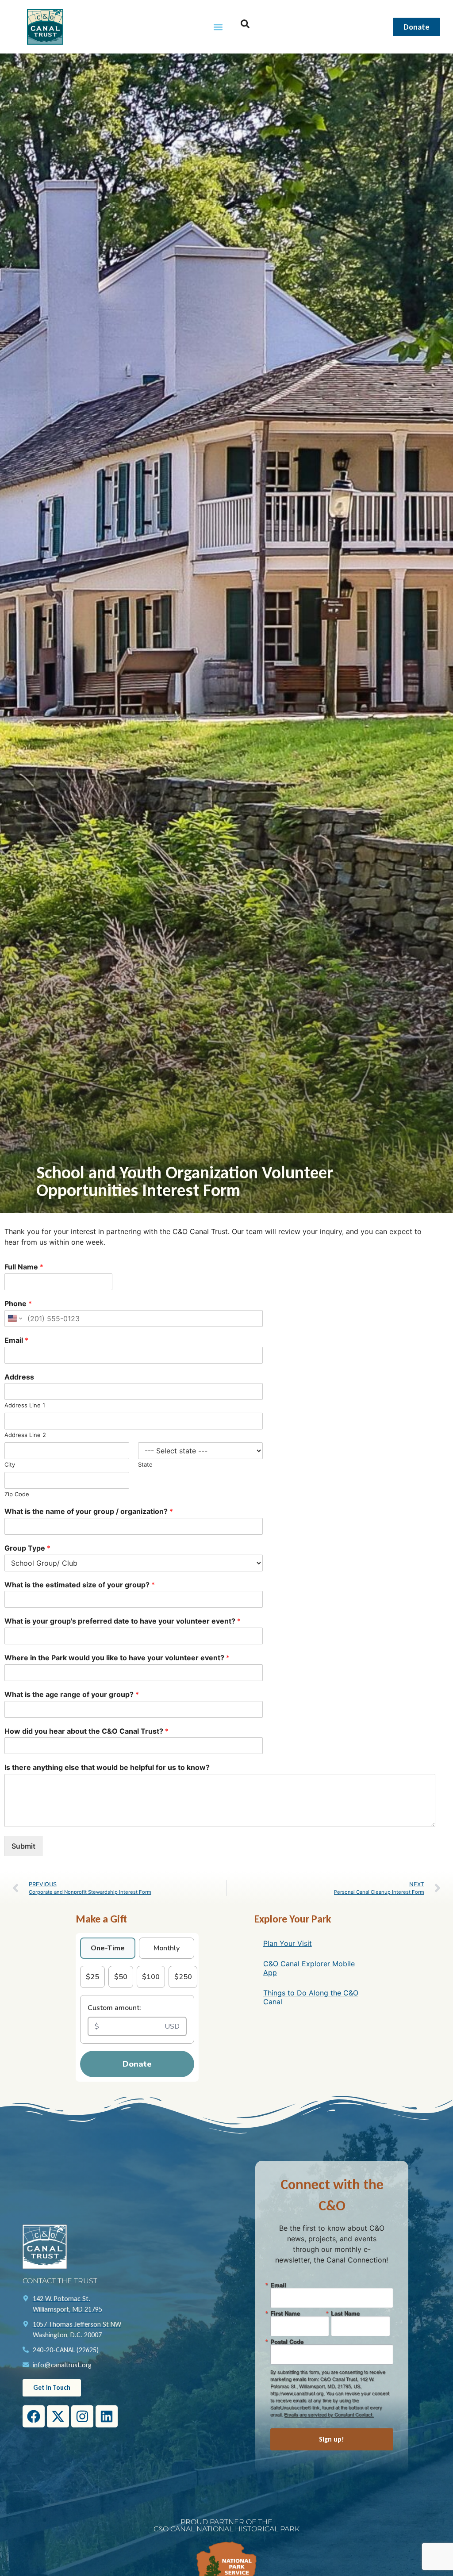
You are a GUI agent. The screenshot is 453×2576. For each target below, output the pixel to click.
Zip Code (17, 1494)
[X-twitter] (58, 2416)
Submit (23, 1846)
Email (16, 1340)
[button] (218, 27)
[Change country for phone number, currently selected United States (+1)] (14, 1319)
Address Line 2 (25, 1435)
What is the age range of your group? (72, 1694)
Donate (137, 2064)
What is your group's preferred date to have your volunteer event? (123, 1621)
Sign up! (332, 2439)
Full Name (24, 1267)
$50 (121, 1977)
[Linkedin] (107, 2416)
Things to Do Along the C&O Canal (311, 1997)
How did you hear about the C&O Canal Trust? (86, 1731)
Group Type (27, 1548)
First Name (285, 2313)
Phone (18, 1303)
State (145, 1464)
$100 (151, 1977)
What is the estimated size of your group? (80, 1585)
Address (19, 1377)
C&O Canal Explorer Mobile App (309, 1968)
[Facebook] (34, 2416)
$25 (92, 1977)
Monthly (167, 1948)
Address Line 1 (25, 1405)
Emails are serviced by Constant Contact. (329, 2414)
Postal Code (287, 2341)
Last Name (345, 2313)
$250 (183, 1977)
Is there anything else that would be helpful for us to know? (107, 1767)
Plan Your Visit (288, 1943)
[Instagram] (82, 2416)
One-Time (108, 1948)
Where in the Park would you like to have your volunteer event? (117, 1658)
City (10, 1464)
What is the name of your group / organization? (89, 1511)
